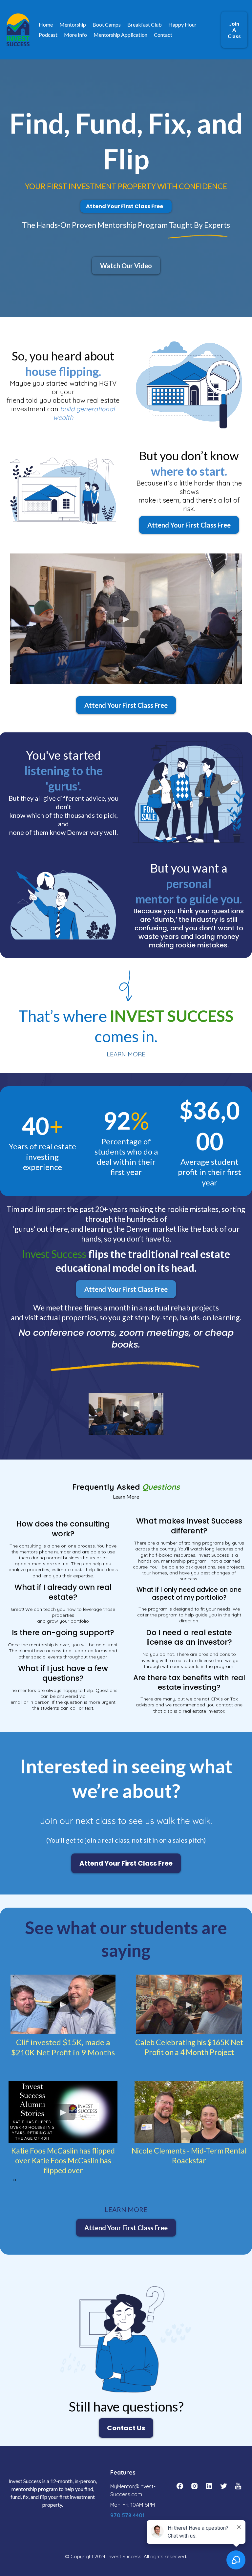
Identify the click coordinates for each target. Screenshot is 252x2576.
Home (46, 24)
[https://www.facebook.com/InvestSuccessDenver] (180, 2486)
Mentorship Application (120, 35)
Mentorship (73, 24)
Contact (163, 35)
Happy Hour (182, 24)
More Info (75, 35)
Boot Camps (107, 24)
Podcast (48, 35)
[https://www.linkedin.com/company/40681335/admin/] (209, 2486)
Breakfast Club (145, 24)
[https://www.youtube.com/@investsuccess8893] (238, 2486)
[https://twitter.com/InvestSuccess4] (223, 2486)
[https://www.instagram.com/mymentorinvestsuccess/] (194, 2486)
